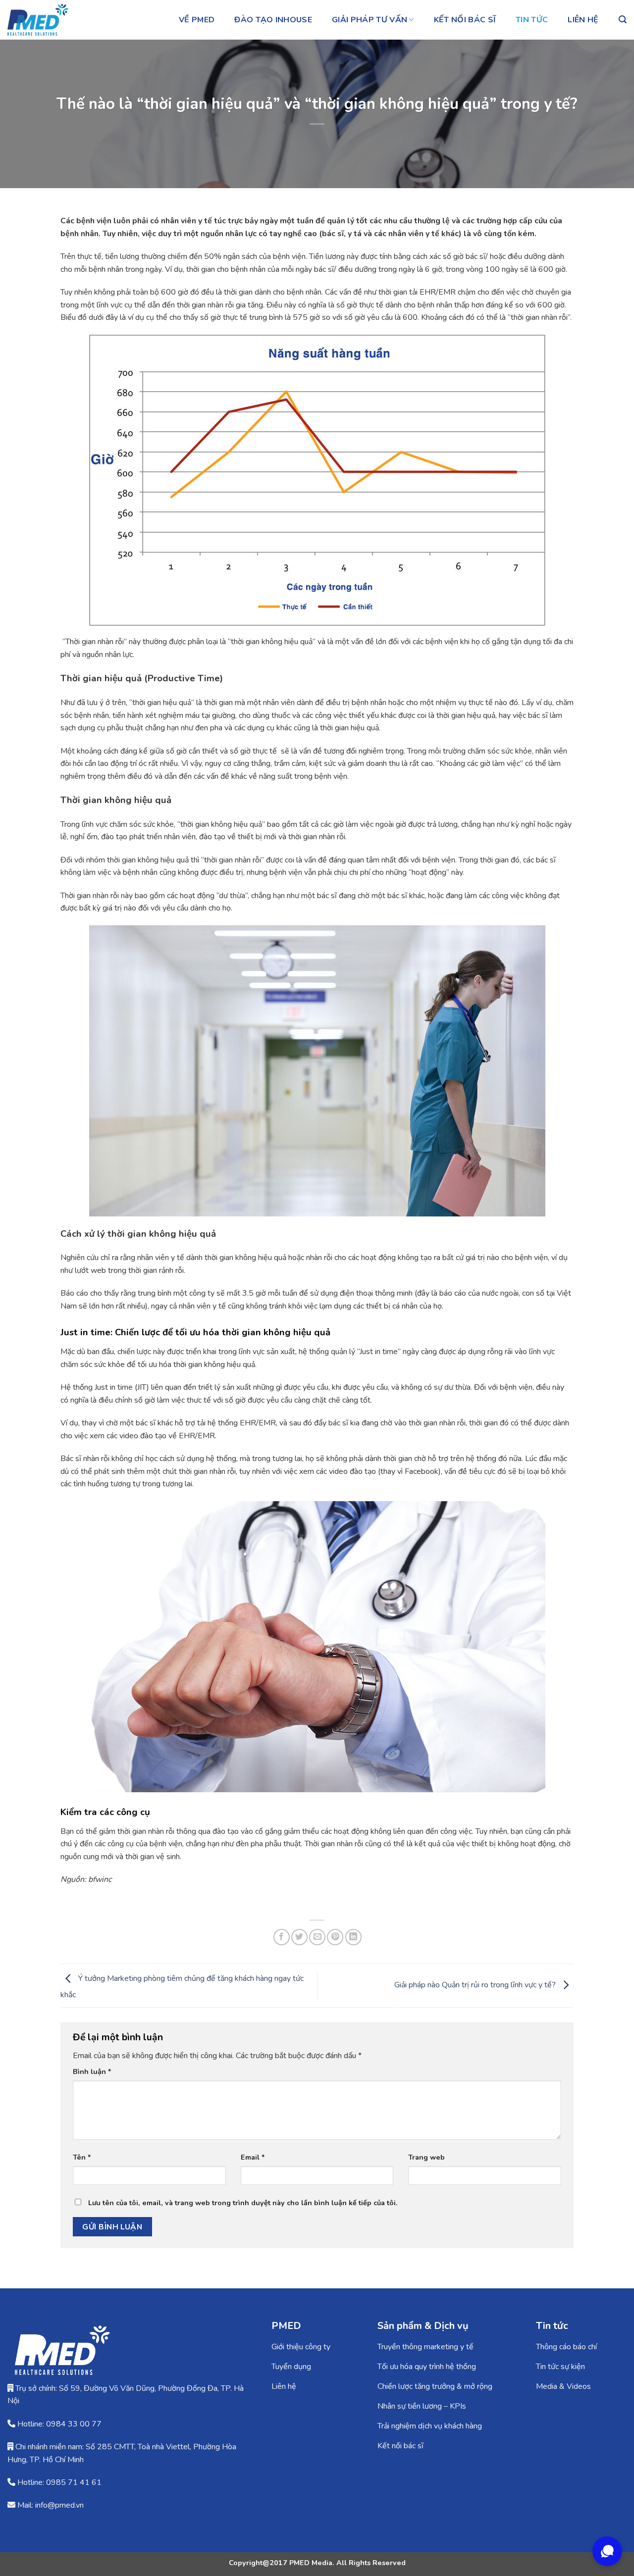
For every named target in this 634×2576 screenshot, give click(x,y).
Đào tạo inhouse (273, 20)
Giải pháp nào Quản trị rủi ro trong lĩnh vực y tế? (476, 1985)
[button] (623, 20)
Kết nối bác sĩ (465, 20)
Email (253, 2157)
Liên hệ (583, 20)
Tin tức (532, 20)
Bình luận (92, 2071)
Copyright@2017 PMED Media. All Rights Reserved (317, 2563)
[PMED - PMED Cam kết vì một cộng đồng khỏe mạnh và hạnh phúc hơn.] (57, 20)
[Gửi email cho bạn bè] (317, 1937)
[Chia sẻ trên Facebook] (282, 1937)
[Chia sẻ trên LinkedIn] (353, 1937)
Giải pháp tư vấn (370, 20)
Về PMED (197, 20)
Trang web (426, 2157)
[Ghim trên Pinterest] (335, 1937)
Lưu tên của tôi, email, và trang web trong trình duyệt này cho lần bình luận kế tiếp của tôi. (243, 2203)
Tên (82, 2157)
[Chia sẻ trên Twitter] (299, 1937)
